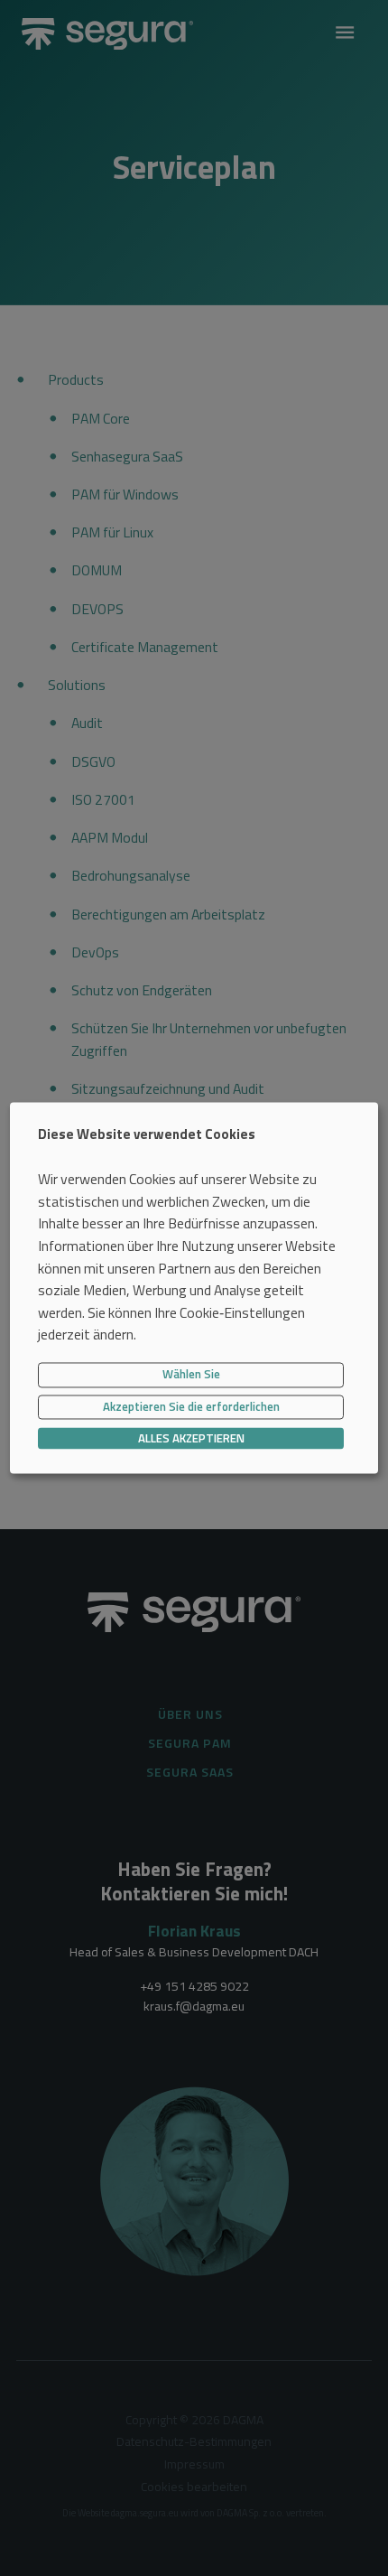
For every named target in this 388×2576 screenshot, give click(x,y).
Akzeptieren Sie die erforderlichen (191, 1406)
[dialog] (194, 1288)
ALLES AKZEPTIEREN (191, 1438)
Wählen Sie (191, 1375)
